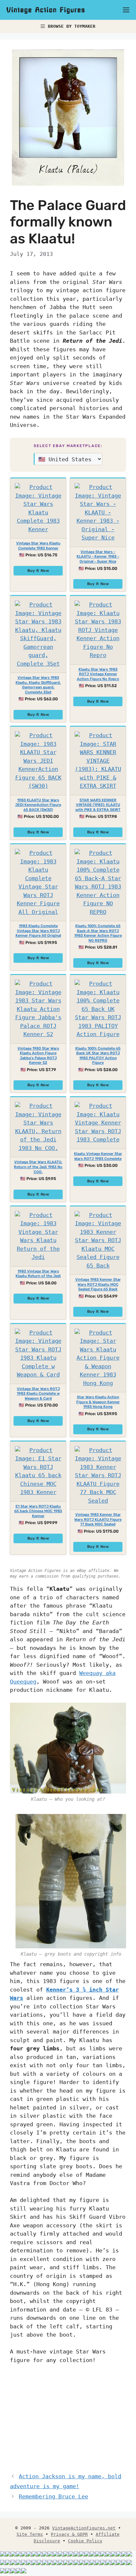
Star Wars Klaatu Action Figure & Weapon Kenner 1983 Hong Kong (98, 1402)
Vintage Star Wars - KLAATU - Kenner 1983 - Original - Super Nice (98, 557)
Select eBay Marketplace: (68, 446)
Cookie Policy (85, 2541)
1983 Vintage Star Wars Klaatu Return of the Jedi (38, 1274)
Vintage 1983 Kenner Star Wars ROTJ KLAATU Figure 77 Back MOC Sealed (98, 1519)
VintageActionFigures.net (84, 2528)
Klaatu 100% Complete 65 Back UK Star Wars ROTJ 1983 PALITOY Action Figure (98, 1056)
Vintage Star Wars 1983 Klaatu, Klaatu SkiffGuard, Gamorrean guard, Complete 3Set (38, 685)
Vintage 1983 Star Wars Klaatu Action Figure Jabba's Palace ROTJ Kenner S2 (38, 1056)
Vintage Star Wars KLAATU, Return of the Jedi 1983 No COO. (38, 1167)
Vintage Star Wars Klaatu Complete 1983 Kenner (38, 546)
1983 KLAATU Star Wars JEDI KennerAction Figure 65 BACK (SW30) (38, 805)
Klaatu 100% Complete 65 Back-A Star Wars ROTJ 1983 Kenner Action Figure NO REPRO (98, 933)
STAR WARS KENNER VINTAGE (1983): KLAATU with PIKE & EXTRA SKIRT (98, 805)
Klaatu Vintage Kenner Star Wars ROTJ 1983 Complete (98, 1156)
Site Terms (30, 2534)
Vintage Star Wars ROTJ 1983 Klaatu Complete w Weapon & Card (38, 1394)
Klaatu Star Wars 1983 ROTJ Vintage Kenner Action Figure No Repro (98, 674)
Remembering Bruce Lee (53, 2496)
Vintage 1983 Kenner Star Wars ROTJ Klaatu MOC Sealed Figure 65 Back (98, 1284)
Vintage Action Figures (46, 10)
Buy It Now (38, 571)
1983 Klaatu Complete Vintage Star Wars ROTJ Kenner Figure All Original (38, 931)
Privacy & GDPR (69, 2534)
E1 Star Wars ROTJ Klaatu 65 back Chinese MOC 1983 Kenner (38, 1511)
